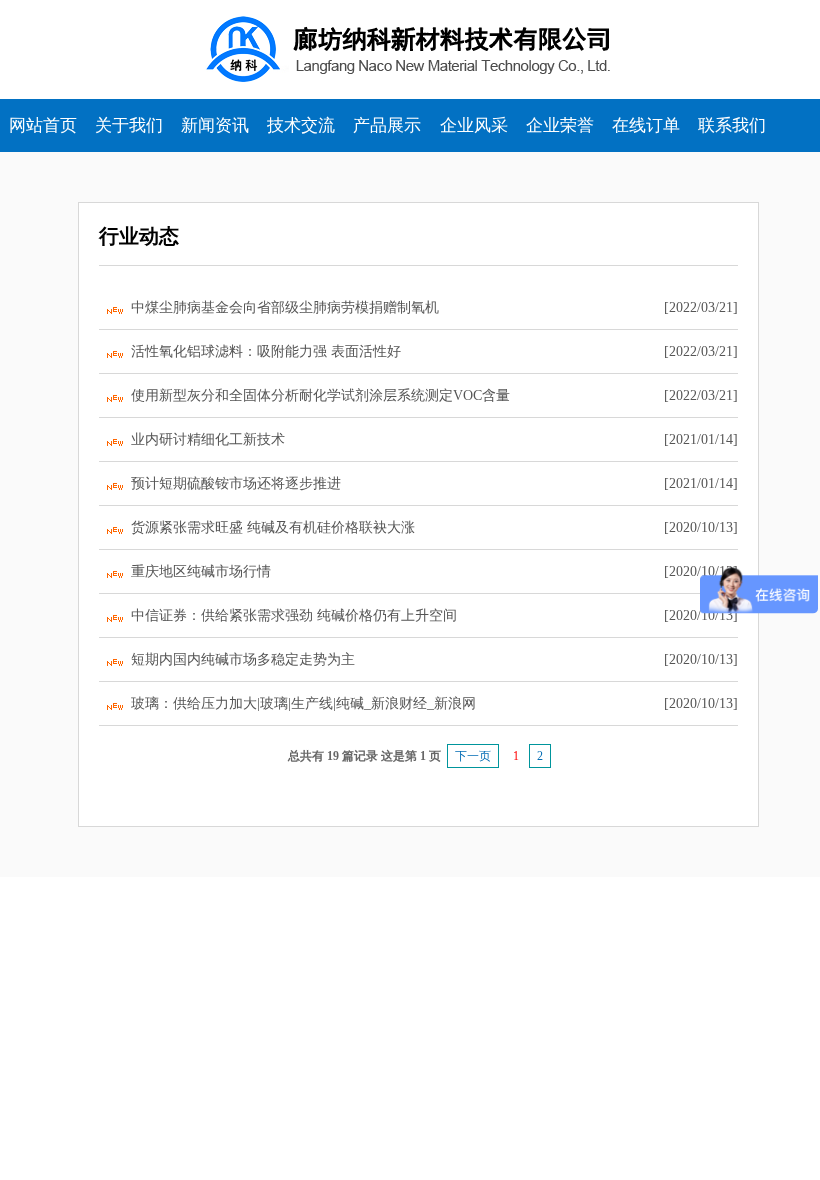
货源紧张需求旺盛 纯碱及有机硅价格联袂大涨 (273, 527)
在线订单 (646, 125)
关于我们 (129, 125)
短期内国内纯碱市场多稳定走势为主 (243, 659)
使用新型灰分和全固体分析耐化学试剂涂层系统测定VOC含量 (320, 395)
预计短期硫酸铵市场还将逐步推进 (236, 483)
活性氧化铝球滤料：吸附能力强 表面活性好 (266, 351)
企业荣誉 (560, 125)
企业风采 (474, 125)
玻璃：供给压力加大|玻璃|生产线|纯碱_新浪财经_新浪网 (303, 703)
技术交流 (301, 125)
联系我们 (732, 125)
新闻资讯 (215, 125)
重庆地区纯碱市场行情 (201, 571)
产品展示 (387, 125)
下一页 (473, 756)
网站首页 (43, 125)
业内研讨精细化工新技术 (208, 439)
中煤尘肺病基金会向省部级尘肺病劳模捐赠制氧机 (285, 307)
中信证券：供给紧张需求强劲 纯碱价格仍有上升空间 (294, 615)
